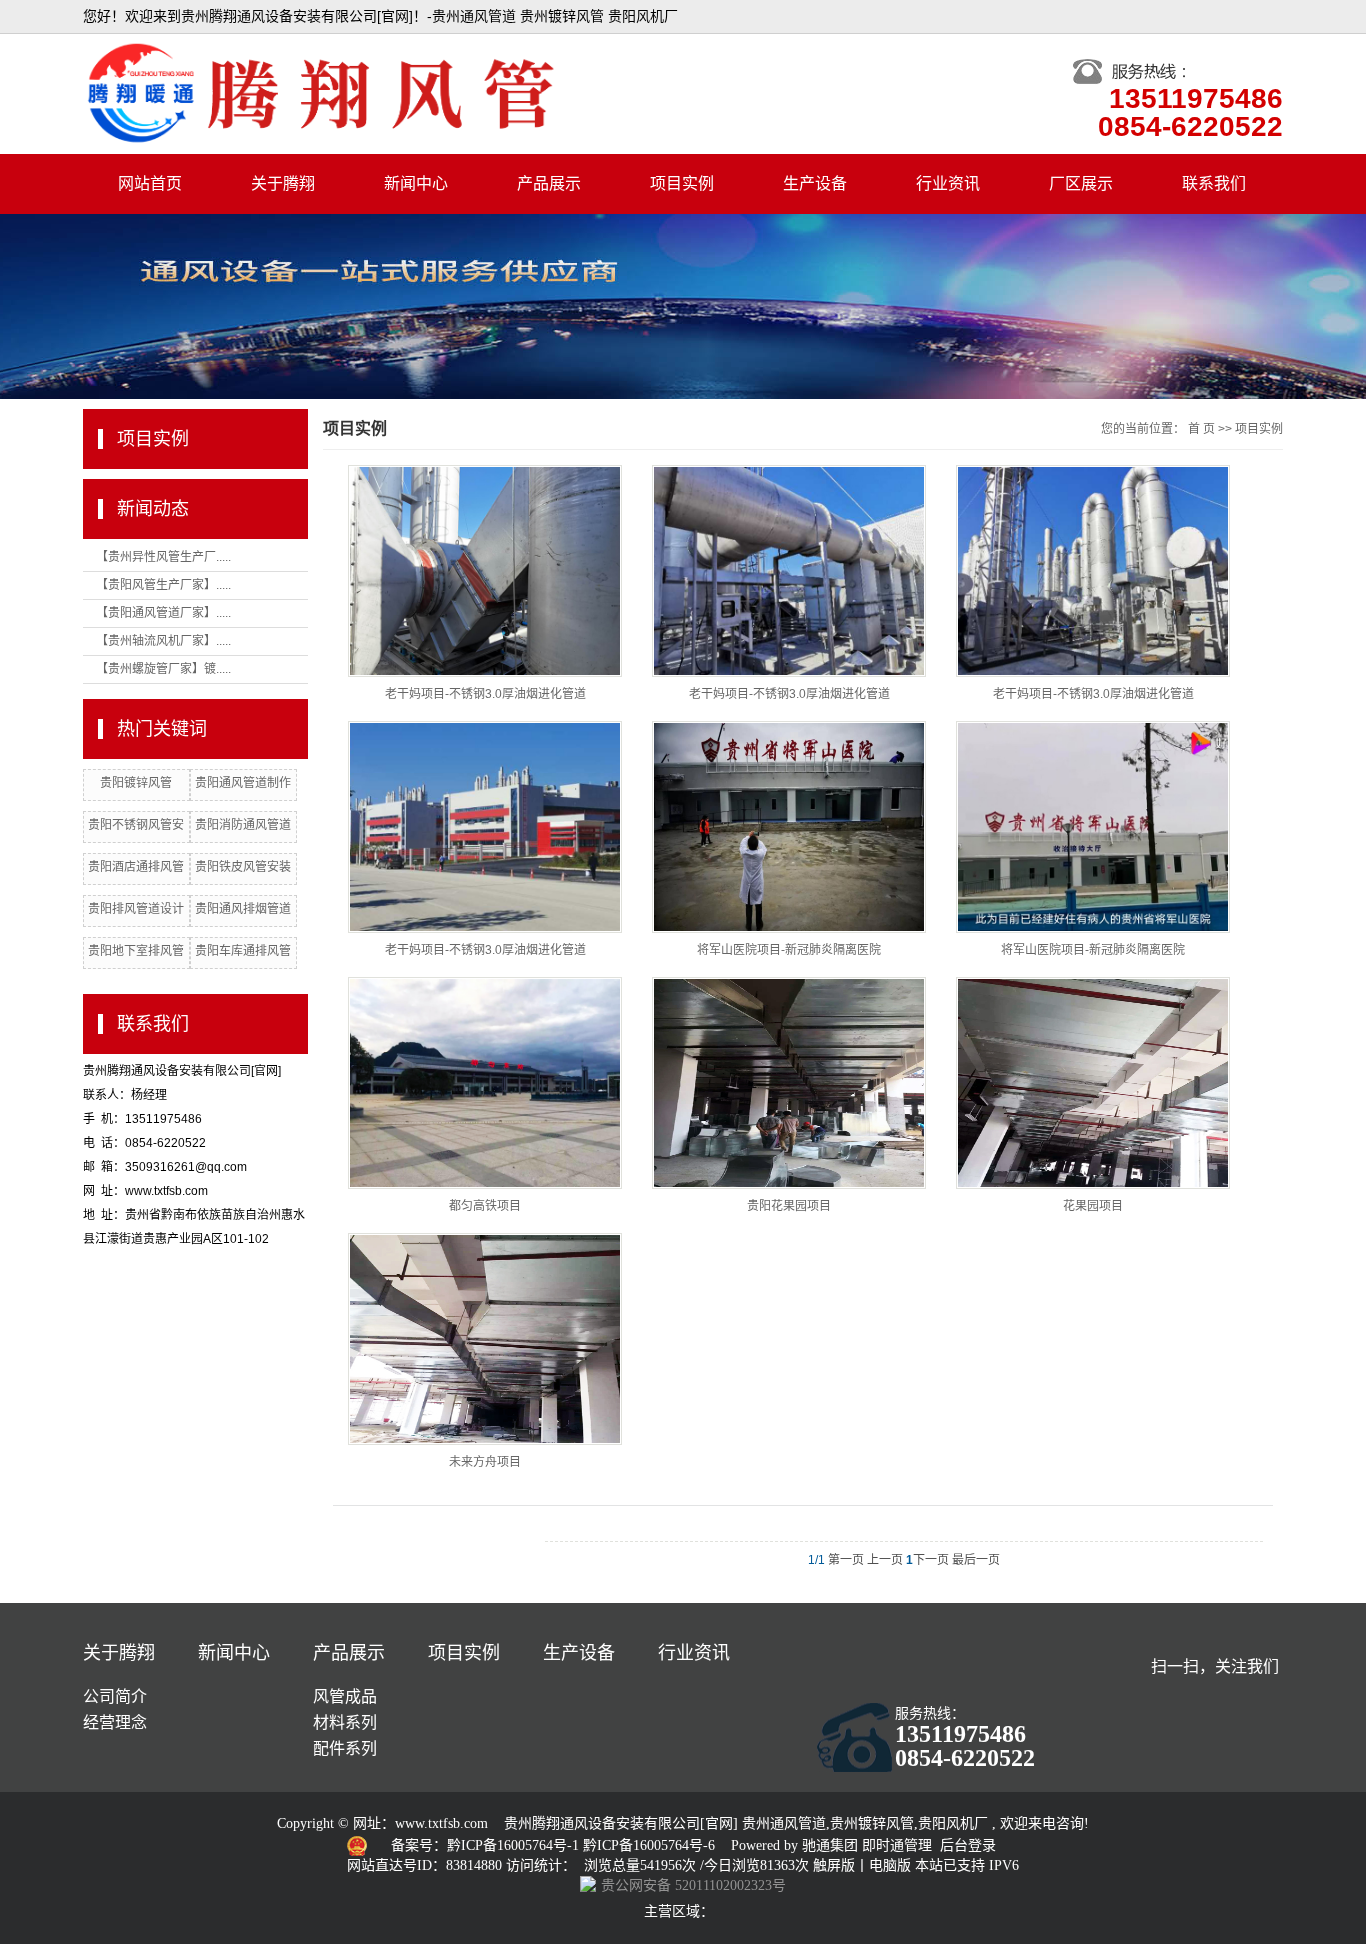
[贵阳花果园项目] (789, 1083)
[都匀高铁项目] (485, 1083)
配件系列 (345, 1748)
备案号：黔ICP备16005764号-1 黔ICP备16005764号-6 (555, 1845)
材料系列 (345, 1722)
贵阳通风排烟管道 (243, 909)
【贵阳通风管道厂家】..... (163, 613)
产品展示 (549, 183)
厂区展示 (1081, 183)
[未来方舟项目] (485, 1339)
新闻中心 (416, 183)
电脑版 (890, 1865)
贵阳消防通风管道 (243, 825)
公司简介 (115, 1696)
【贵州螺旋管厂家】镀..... (163, 669)
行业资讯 (948, 183)
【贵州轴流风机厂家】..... (163, 641)
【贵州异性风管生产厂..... (163, 557)
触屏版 (834, 1865)
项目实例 (682, 183)
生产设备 (815, 183)
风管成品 (345, 1696)
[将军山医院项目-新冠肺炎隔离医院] (789, 827)
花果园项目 (1093, 1206)
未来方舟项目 (485, 1462)
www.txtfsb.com (441, 1823)
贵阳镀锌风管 (136, 783)
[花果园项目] (1093, 1083)
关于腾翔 (283, 183)
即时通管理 (897, 1845)
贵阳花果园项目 (789, 1206)
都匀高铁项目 (485, 1206)
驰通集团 (832, 1845)
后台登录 (968, 1845)
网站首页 (150, 183)
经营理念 (115, 1722)
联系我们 (1214, 183)
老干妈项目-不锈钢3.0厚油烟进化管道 (485, 694)
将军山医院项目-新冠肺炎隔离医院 (789, 950)
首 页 (1201, 429)
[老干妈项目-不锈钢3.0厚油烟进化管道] (485, 571)
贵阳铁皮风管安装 (243, 867)
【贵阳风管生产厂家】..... (163, 585)
